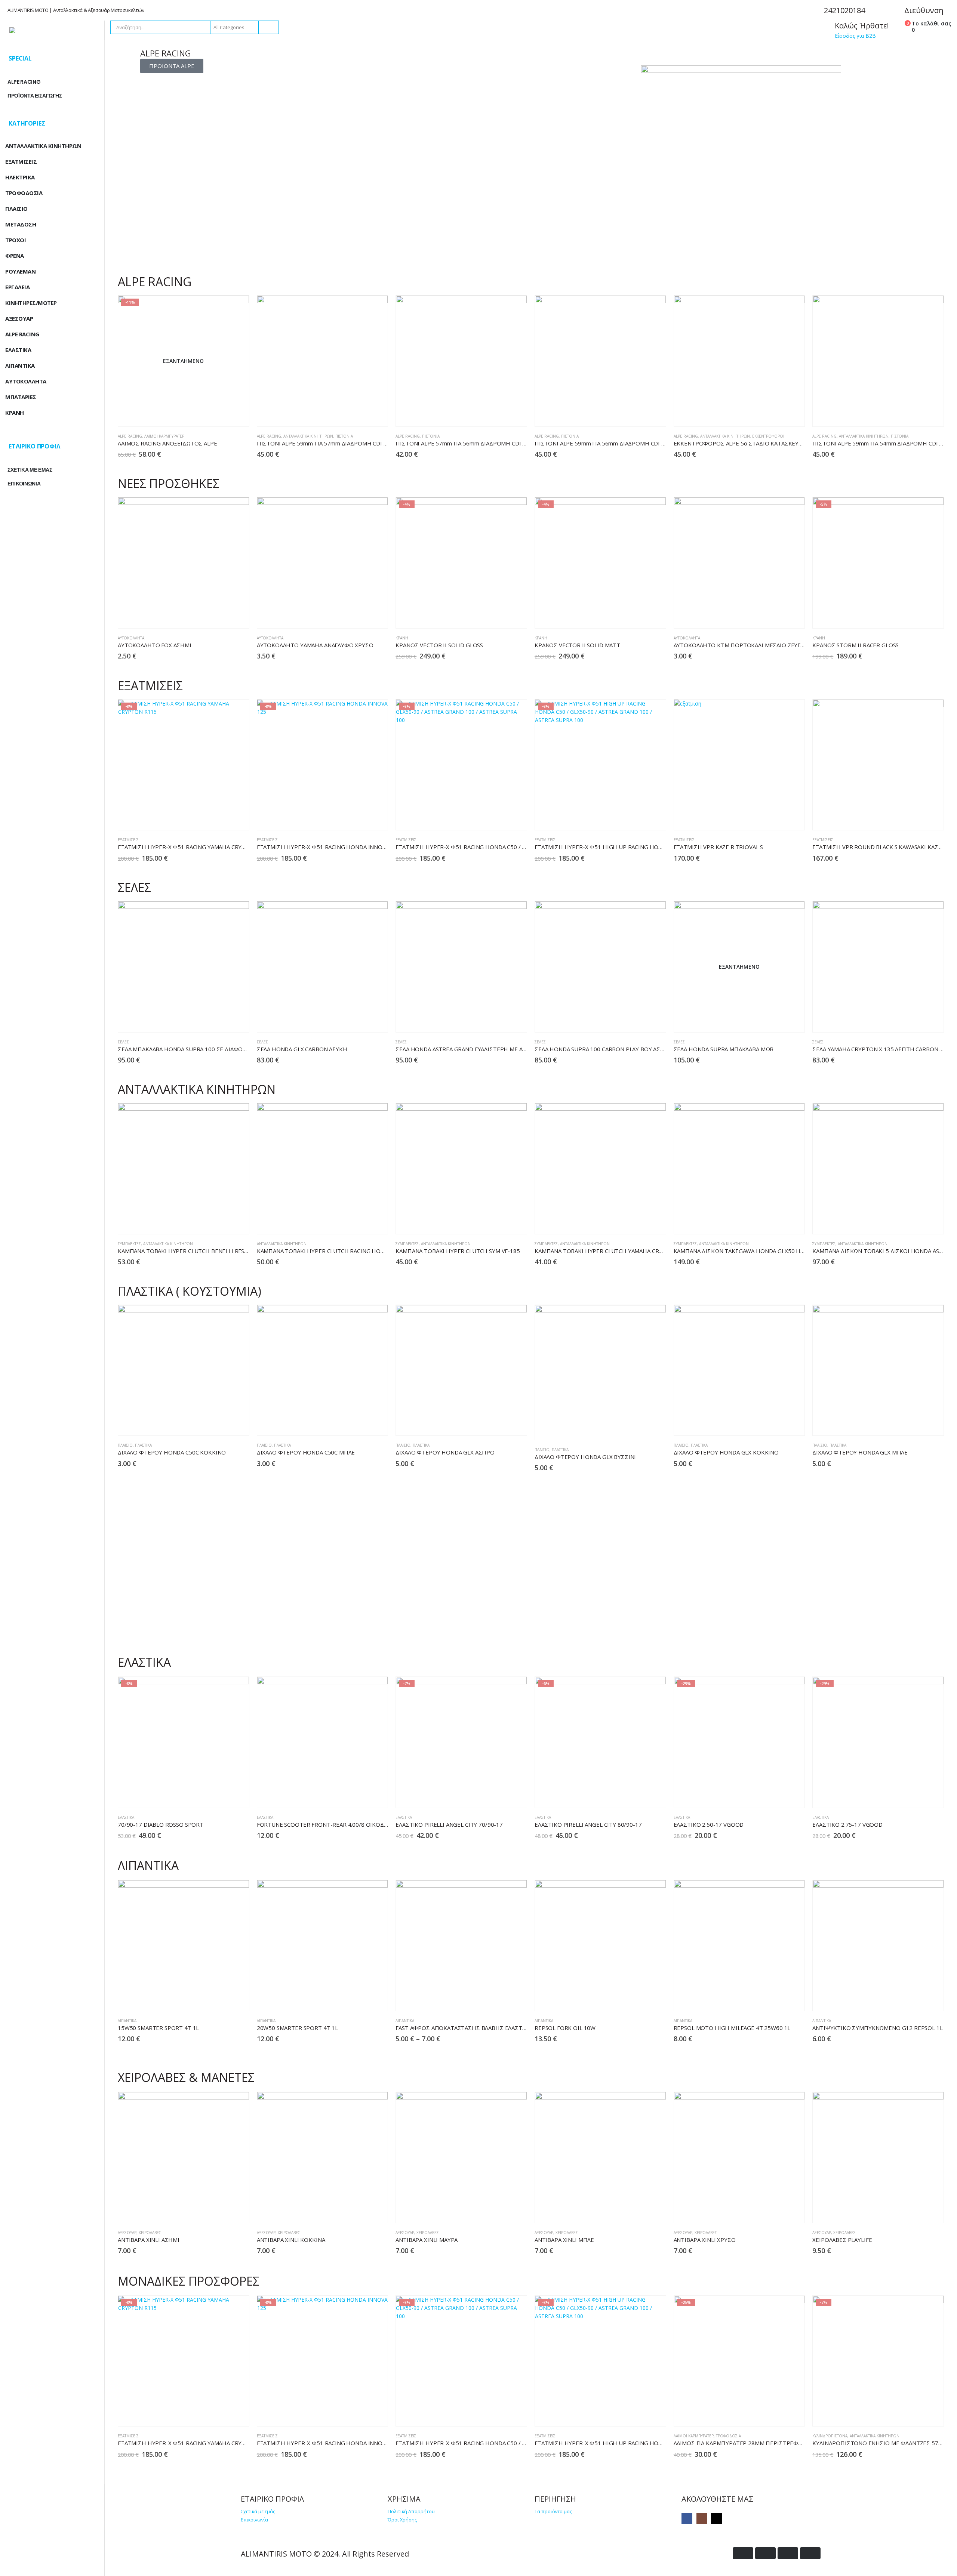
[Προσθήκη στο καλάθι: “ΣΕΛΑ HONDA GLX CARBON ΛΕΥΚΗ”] (361, 1020)
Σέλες (123, 1042)
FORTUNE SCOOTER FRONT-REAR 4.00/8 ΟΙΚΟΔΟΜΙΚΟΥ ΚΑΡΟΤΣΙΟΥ (348, 1824)
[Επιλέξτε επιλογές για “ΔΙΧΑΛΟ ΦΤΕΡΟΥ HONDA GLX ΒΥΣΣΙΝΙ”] (639, 1428)
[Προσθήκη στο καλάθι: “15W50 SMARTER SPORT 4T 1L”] (223, 1999)
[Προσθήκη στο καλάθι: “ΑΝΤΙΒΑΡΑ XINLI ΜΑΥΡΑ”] (500, 2211)
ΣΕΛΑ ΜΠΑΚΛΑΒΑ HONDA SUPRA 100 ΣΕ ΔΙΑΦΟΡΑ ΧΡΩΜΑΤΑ (198, 1049)
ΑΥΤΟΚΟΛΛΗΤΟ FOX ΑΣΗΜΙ (155, 645)
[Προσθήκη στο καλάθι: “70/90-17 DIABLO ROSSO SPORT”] (223, 1796)
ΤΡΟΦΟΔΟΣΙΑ (728, 2436)
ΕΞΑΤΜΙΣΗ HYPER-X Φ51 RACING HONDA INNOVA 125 (329, 847)
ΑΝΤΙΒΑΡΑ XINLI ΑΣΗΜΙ (149, 2240)
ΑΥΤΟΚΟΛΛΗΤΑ (26, 381)
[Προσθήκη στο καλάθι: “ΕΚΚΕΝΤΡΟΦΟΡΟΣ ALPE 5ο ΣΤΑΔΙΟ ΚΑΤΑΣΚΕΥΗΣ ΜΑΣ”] (778, 415)
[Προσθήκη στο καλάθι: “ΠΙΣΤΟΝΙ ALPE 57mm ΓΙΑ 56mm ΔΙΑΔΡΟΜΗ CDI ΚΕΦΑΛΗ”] (500, 415)
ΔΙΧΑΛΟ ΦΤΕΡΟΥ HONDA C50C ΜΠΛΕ (306, 1452)
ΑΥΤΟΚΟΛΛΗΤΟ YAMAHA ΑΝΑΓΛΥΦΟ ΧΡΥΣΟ (315, 645)
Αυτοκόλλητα (131, 638)
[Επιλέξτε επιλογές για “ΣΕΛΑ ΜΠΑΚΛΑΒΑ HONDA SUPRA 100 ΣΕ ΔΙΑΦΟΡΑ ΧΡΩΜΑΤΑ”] (223, 1020)
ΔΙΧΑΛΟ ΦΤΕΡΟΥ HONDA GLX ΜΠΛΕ (860, 1452)
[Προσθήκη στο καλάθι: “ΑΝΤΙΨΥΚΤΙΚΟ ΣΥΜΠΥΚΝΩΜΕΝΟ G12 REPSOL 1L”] (917, 1999)
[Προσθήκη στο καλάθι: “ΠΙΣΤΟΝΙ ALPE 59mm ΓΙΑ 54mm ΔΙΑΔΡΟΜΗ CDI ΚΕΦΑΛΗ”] (917, 415)
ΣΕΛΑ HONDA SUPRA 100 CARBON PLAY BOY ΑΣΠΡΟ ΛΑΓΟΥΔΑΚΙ (619, 1049)
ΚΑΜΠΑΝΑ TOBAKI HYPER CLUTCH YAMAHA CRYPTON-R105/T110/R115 (630, 1251)
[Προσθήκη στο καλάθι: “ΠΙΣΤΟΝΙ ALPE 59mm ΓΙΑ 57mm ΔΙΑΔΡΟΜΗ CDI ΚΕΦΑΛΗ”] (361, 415)
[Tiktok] (716, 2519)
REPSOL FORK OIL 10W (565, 2028)
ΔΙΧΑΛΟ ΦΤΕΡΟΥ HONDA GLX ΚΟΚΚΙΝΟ (726, 1452)
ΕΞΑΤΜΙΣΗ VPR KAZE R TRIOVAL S (718, 847)
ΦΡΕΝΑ (15, 256)
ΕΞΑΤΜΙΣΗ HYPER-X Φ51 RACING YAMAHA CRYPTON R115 (195, 847)
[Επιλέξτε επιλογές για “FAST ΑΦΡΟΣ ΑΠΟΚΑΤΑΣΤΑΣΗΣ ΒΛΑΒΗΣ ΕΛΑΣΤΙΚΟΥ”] (500, 1999)
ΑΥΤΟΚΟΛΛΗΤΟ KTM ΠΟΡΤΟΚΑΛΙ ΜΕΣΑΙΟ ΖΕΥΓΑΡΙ (741, 645)
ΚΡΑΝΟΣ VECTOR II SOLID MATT (577, 645)
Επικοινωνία (254, 2520)
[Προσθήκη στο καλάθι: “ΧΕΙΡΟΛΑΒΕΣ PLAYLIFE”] (917, 2211)
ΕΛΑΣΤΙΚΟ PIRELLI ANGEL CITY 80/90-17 (588, 1824)
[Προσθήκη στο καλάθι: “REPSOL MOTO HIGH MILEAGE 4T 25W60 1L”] (778, 1999)
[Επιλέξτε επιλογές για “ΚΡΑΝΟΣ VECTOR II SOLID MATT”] (639, 616)
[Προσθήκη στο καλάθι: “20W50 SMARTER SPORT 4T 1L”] (361, 1999)
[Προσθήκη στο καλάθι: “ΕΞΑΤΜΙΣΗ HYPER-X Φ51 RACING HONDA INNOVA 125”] (361, 818)
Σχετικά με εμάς (258, 2512)
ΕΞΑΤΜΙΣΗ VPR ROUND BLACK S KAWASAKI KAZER (878, 847)
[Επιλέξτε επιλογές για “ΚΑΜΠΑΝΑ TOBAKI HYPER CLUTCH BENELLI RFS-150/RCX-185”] (223, 1222)
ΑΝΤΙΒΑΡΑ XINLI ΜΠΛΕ (564, 2240)
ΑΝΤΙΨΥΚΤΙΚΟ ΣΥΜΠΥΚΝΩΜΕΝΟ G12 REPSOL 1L (877, 2028)
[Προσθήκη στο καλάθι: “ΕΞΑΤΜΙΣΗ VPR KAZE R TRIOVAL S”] (778, 818)
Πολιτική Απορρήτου (411, 2512)
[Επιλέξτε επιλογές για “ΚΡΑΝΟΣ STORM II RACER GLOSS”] (917, 616)
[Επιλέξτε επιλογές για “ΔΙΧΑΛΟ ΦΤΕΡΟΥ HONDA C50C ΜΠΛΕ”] (361, 1424)
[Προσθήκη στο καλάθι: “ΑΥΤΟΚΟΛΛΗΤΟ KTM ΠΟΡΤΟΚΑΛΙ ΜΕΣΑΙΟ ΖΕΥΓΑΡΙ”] (778, 616)
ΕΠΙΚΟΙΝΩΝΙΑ (24, 484)
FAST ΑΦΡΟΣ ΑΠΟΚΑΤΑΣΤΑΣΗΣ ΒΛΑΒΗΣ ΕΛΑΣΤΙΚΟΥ (465, 2028)
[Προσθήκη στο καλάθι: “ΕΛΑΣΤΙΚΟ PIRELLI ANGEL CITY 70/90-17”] (500, 1796)
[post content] (184, 361)
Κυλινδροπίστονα (830, 2436)
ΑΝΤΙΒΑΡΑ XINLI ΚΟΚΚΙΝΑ (291, 2240)
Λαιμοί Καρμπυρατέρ (164, 436)
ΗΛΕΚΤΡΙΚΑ (20, 177)
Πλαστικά (143, 1445)
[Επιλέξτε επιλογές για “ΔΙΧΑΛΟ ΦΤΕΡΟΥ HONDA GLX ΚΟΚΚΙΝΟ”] (778, 1424)
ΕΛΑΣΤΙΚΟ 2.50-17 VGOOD (709, 1824)
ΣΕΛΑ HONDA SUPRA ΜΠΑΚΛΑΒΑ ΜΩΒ (724, 1049)
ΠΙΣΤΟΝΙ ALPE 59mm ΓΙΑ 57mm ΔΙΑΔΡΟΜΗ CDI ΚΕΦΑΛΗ (332, 443)
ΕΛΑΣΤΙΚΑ (126, 1817)
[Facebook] (687, 2519)
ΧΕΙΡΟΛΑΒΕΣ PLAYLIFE (842, 2240)
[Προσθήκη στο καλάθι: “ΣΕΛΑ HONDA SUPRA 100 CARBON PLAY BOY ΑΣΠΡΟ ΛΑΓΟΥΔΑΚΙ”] (639, 1020)
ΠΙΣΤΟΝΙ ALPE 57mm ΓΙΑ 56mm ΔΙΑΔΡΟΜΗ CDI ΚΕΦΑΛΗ (470, 443)
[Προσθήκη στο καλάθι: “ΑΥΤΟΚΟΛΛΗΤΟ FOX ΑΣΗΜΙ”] (223, 616)
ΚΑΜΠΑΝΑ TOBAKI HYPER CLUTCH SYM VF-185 (458, 1251)
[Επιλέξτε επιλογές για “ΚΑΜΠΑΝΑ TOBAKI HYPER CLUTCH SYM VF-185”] (500, 1222)
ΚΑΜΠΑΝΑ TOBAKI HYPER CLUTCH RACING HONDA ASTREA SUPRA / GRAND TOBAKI (368, 1251)
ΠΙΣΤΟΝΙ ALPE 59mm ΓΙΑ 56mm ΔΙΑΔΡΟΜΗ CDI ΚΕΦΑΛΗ (609, 443)
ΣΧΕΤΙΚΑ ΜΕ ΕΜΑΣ (30, 470)
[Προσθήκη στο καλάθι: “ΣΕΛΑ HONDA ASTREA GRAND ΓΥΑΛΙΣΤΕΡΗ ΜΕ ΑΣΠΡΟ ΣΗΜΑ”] (500, 1020)
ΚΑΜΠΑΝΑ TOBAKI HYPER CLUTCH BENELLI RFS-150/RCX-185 (199, 1251)
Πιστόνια (344, 436)
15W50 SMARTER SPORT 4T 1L (158, 2028)
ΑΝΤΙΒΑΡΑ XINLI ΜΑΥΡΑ (427, 2240)
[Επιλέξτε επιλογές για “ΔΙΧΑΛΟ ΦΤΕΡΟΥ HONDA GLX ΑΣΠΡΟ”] (500, 1424)
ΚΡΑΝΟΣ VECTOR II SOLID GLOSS (439, 645)
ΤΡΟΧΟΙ (16, 240)
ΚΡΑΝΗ (402, 638)
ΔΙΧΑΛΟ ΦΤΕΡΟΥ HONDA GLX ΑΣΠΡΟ (445, 1452)
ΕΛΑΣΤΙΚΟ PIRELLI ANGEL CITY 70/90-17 (449, 1824)
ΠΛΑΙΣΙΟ (125, 1445)
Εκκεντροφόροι (768, 436)
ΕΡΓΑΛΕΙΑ (17, 287)
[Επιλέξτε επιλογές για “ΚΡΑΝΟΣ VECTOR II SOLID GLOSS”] (500, 616)
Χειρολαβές (150, 2233)
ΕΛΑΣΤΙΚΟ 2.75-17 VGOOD (847, 1824)
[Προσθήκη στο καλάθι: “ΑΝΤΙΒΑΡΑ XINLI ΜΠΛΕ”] (639, 2211)
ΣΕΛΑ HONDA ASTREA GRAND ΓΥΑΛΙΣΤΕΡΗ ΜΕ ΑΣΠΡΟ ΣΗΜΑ (476, 1049)
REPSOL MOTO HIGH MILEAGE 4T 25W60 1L (732, 2028)
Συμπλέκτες (129, 1244)
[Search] (268, 27)
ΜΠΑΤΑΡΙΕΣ (21, 397)
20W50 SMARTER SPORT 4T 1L (297, 2028)
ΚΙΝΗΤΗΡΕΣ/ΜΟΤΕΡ (31, 303)
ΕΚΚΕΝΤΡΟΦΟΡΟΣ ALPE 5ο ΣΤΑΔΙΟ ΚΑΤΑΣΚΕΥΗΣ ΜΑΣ (747, 443)
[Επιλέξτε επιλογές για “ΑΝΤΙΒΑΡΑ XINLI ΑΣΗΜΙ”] (223, 2211)
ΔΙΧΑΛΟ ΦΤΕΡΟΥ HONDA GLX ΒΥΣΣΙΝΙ (585, 1457)
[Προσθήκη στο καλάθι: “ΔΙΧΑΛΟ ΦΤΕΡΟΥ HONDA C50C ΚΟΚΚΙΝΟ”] (223, 1424)
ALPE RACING (130, 436)
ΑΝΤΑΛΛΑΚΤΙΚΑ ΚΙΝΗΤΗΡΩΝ (308, 436)
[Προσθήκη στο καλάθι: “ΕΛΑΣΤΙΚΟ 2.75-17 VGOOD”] (917, 1796)
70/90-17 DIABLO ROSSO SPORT (161, 1824)
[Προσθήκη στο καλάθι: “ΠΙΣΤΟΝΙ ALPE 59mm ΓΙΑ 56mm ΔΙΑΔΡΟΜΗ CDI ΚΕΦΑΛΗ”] (639, 415)
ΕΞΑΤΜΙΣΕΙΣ (128, 840)
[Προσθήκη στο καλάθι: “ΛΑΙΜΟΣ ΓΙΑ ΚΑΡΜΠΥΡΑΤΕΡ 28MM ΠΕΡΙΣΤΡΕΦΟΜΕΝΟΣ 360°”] (778, 2414)
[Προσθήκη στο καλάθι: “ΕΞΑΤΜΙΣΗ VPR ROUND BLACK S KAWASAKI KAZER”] (917, 818)
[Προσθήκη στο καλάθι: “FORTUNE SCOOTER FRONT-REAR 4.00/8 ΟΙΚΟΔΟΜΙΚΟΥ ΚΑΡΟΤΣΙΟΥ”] (361, 1796)
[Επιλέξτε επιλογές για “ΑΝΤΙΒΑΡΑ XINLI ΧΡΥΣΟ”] (778, 2211)
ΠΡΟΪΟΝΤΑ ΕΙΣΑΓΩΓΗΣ (35, 96)
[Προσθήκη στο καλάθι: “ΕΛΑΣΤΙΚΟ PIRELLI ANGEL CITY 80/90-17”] (639, 1796)
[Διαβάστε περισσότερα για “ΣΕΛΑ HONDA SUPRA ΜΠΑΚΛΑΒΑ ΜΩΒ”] (778, 1020)
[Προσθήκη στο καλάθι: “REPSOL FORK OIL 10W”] (639, 1999)
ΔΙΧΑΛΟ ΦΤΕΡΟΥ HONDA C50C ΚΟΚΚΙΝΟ (172, 1452)
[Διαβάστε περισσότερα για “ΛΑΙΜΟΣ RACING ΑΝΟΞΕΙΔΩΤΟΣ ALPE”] (223, 415)
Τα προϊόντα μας (553, 2512)
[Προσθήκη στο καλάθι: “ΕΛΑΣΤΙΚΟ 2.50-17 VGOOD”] (778, 1796)
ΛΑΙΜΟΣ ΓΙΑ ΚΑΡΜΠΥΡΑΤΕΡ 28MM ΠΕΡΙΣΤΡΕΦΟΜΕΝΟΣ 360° (755, 2443)
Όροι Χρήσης (402, 2520)
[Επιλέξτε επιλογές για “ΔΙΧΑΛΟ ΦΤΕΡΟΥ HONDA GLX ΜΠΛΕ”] (917, 1424)
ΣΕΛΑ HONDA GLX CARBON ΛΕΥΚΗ (302, 1049)
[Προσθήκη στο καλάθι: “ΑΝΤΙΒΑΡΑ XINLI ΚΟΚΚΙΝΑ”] (361, 2211)
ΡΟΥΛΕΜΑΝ (20, 271)
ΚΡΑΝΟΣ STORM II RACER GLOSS (856, 645)
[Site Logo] (52, 30)
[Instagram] (702, 2519)
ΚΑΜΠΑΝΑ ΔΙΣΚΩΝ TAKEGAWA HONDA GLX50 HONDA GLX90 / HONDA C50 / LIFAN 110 (788, 1251)
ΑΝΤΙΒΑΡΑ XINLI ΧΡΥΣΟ (705, 2240)
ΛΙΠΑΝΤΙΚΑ (127, 2021)
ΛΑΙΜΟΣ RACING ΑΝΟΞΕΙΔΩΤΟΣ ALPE (167, 443)
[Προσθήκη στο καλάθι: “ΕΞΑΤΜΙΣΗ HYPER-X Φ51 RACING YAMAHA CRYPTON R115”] (223, 818)
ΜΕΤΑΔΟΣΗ (21, 224)
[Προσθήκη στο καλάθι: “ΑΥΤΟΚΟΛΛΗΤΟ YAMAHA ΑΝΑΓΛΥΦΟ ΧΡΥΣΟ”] (361, 616)
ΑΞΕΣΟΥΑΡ (127, 2233)
